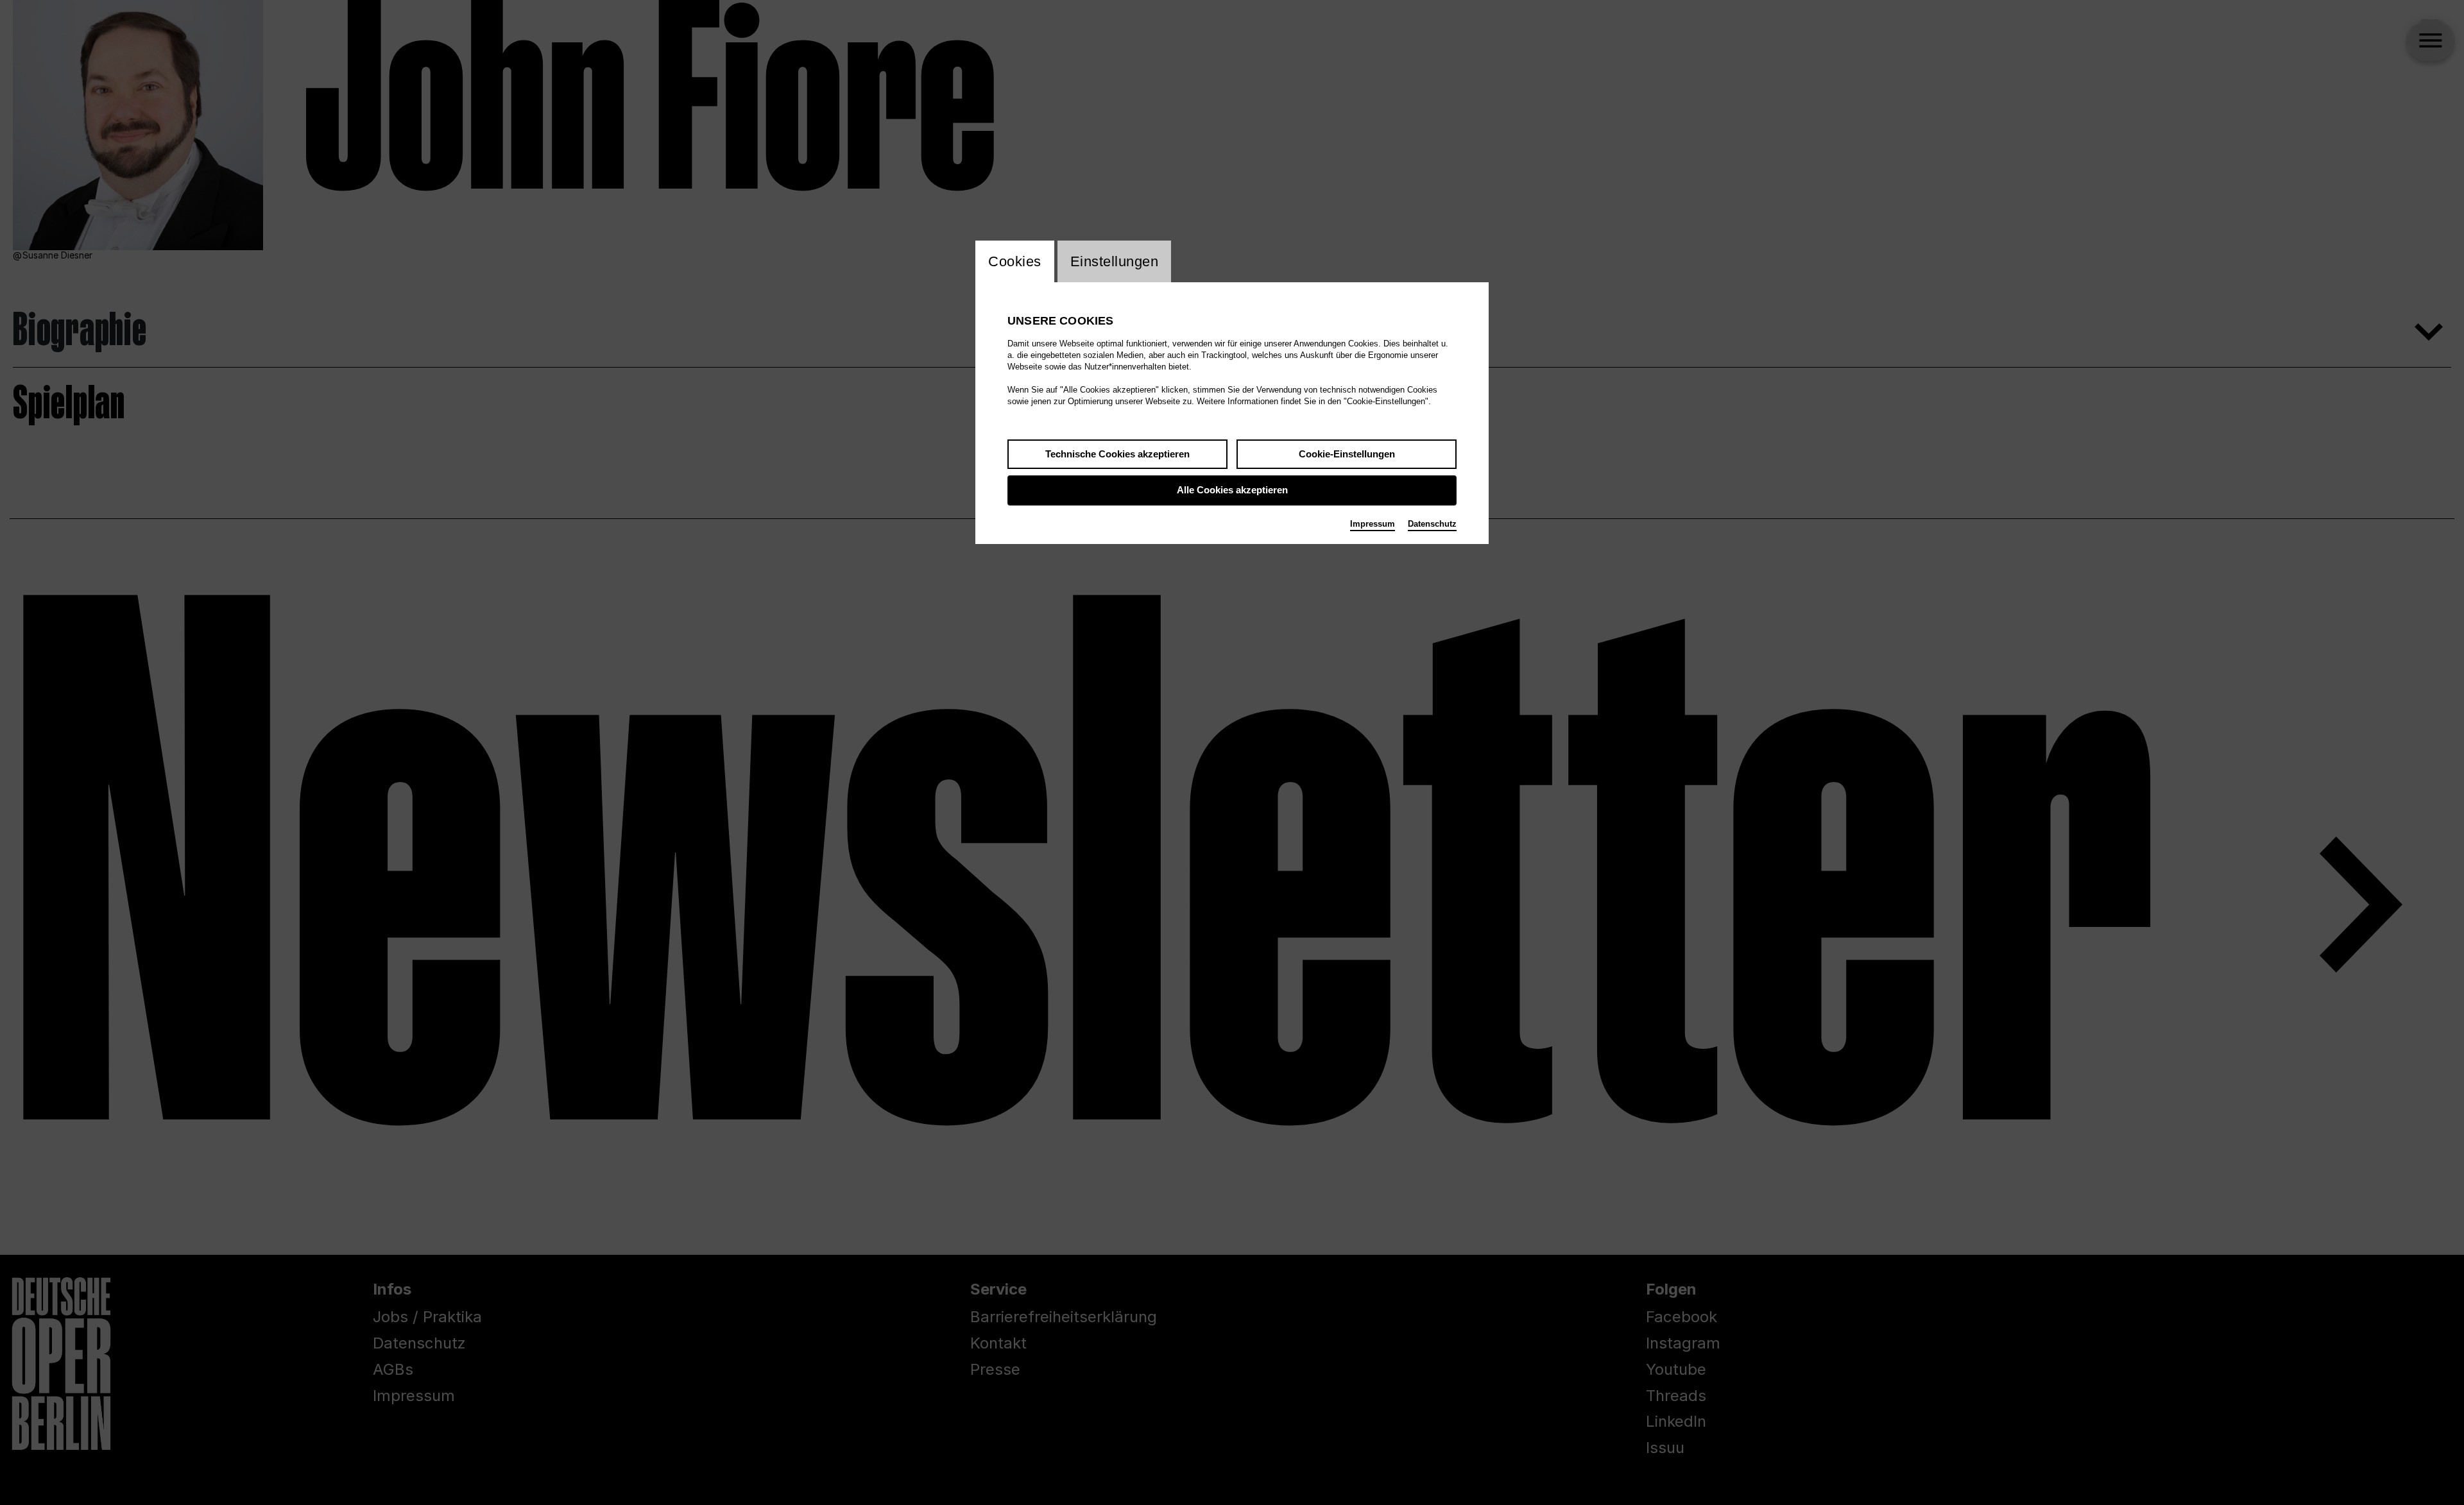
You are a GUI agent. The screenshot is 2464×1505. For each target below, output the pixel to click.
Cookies (1015, 261)
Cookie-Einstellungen (1347, 454)
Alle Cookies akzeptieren (1232, 490)
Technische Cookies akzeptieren (1117, 454)
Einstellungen (1115, 261)
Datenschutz (1432, 524)
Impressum (1373, 524)
